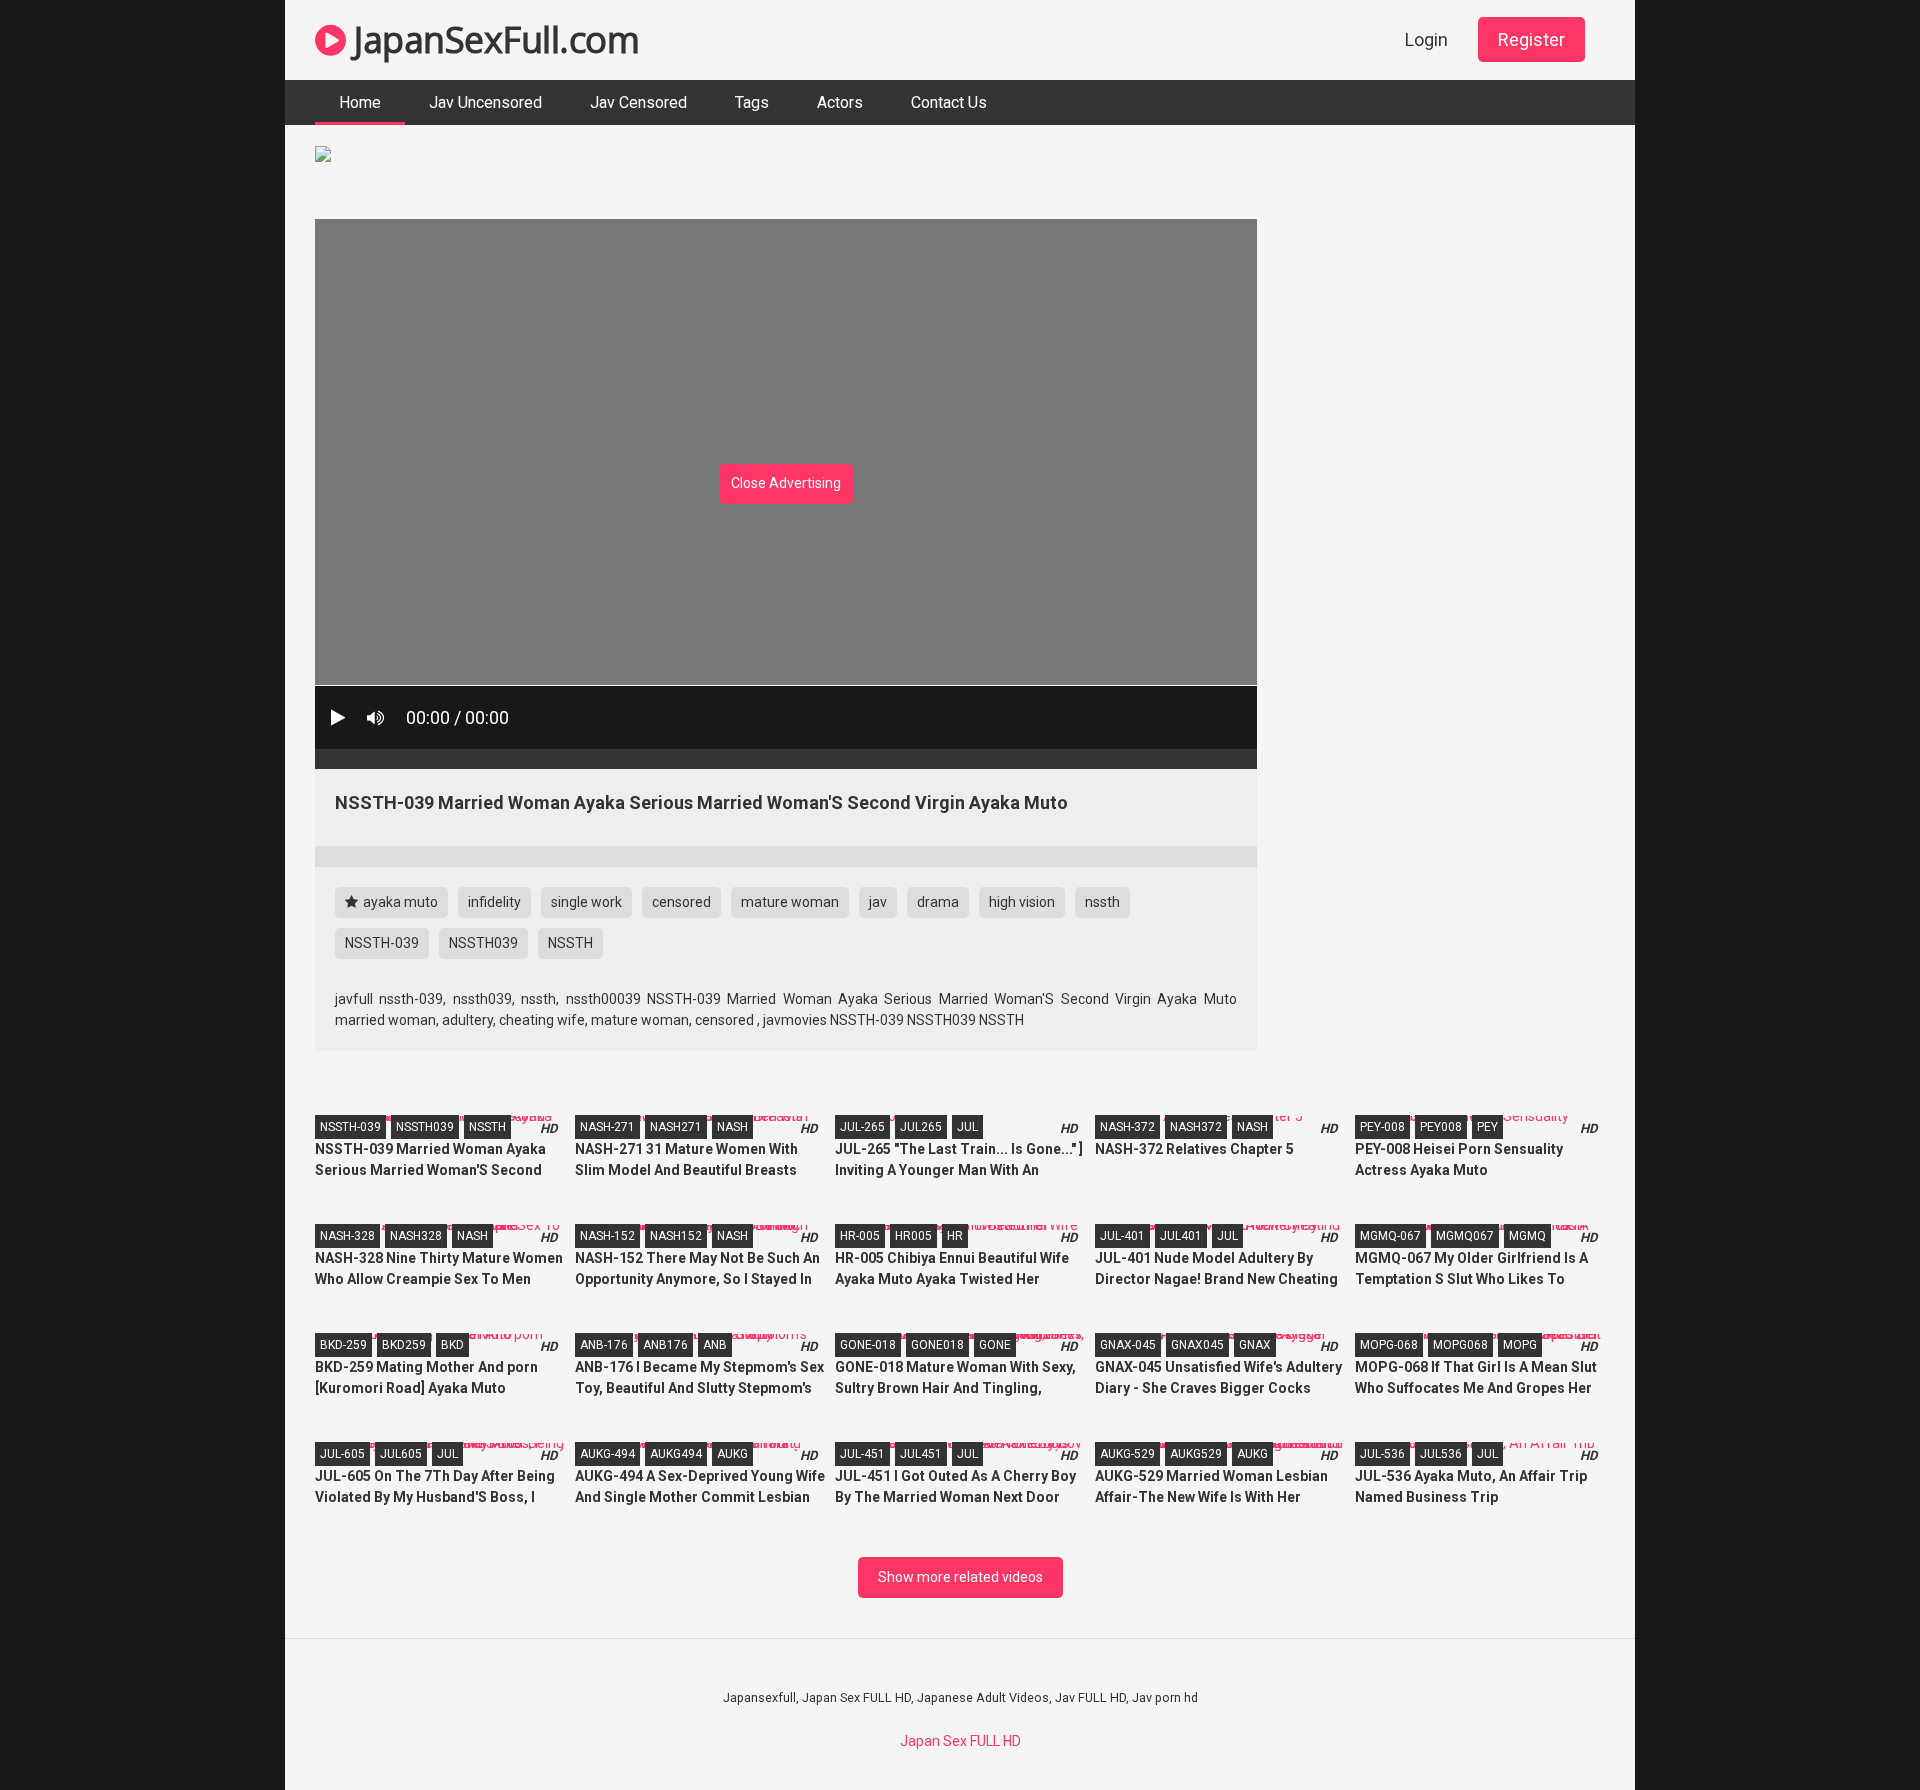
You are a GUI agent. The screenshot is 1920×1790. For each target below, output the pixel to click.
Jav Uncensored (485, 102)
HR (955, 1236)
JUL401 (1181, 1236)
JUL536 (1441, 1454)
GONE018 (937, 1345)
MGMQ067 (1465, 1236)
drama (938, 902)
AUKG (732, 1454)
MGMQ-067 (1390, 1236)
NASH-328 (347, 1236)
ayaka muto (399, 902)
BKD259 (404, 1345)
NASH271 (676, 1127)
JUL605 (401, 1454)
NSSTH (570, 943)
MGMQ (1527, 1236)
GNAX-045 (1128, 1345)
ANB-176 (604, 1345)
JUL (967, 1127)
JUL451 (921, 1454)
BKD (452, 1345)
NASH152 (676, 1236)
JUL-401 (1122, 1236)
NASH (732, 1127)
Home (360, 102)
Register (1531, 39)
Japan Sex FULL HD (960, 1741)
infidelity (494, 902)
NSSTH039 (483, 943)
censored (681, 902)
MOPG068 (1460, 1345)
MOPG (1520, 1345)
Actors (840, 102)
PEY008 (1441, 1127)
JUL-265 (862, 1127)
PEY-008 (1382, 1127)
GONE (995, 1345)
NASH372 (1196, 1127)
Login (1426, 39)
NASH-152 (607, 1236)
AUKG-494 (607, 1454)
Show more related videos (960, 1577)
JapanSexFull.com (492, 39)
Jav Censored (638, 102)
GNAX (1255, 1345)
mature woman (790, 902)
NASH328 (416, 1236)
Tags (752, 102)
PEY (1487, 1127)
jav (878, 902)
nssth (1102, 902)
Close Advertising (786, 483)
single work (586, 902)
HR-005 (860, 1236)
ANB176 (665, 1345)
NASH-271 (607, 1127)
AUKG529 (1196, 1454)
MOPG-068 (1389, 1345)
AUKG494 (676, 1454)
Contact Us (949, 102)
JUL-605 (342, 1454)
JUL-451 (862, 1454)
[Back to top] (1853, 1729)
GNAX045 (1197, 1345)
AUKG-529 (1127, 1454)
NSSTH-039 (382, 943)
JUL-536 (1382, 1454)
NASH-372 (1127, 1127)
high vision (1022, 902)
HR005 (913, 1236)
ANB (715, 1345)
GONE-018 (868, 1345)
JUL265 (921, 1127)
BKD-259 (343, 1345)
